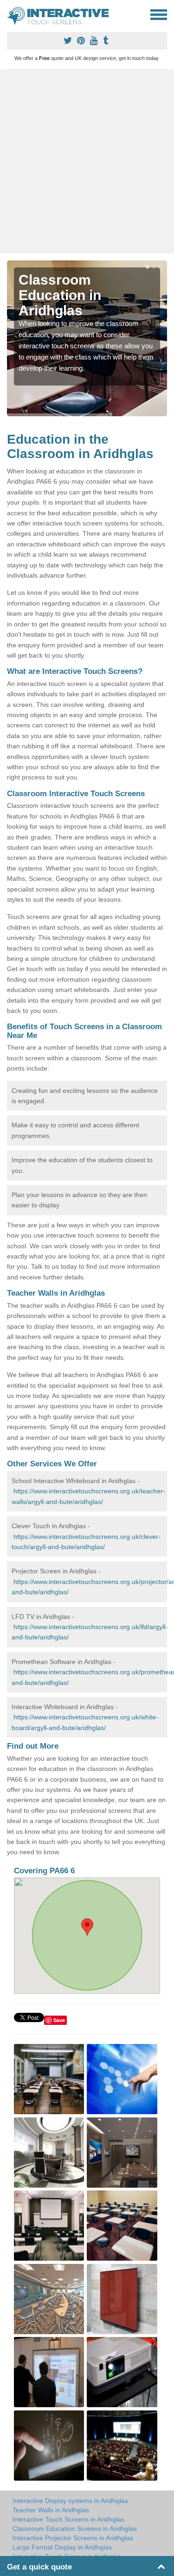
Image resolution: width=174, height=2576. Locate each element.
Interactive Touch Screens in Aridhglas (68, 2519)
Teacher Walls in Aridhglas (51, 2510)
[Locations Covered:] (11, 14)
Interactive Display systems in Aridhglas (70, 2501)
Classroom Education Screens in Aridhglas (75, 2529)
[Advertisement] (87, 162)
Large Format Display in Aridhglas (62, 2547)
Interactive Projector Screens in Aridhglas (73, 2538)
